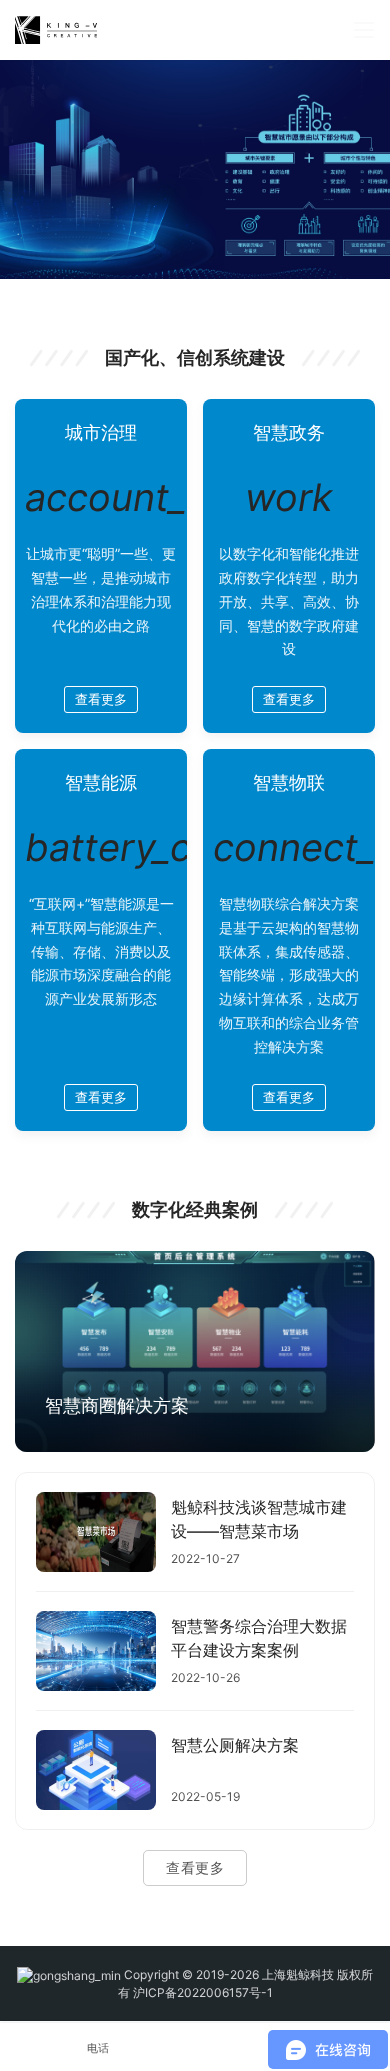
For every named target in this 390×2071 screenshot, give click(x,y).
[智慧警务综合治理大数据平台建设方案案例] (96, 1651)
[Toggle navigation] (364, 30)
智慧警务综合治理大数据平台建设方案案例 (259, 1638)
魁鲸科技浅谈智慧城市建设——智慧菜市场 (259, 1519)
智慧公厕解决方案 (235, 1745)
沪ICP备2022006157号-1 (203, 1992)
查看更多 (101, 699)
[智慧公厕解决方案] (96, 1770)
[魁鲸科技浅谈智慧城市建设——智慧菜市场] (96, 1532)
